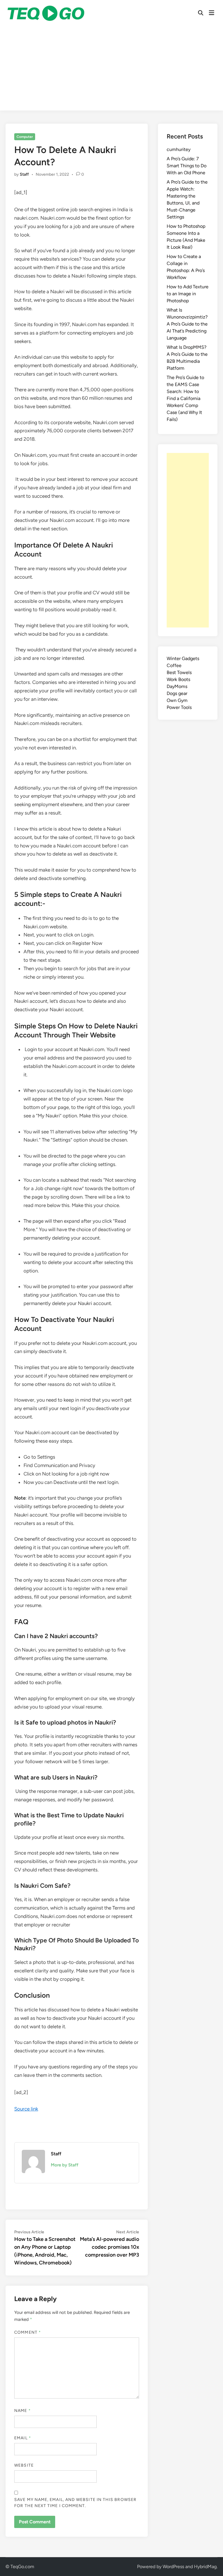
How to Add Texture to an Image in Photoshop (188, 294)
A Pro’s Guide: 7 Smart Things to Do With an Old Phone (187, 166)
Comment (28, 2332)
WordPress (173, 2567)
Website (24, 2465)
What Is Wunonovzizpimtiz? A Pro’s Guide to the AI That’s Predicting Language (187, 324)
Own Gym (177, 700)
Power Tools (179, 707)
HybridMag (205, 2567)
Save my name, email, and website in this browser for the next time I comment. (75, 2503)
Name (22, 2411)
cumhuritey (179, 149)
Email (23, 2438)
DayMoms (177, 686)
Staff (24, 174)
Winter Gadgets (183, 658)
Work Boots (178, 679)
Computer (25, 137)
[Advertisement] (111, 70)
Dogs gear (177, 693)
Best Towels (179, 672)
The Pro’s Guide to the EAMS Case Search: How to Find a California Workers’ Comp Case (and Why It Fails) (185, 398)
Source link (26, 2109)
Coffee (174, 665)
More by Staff (65, 2165)
